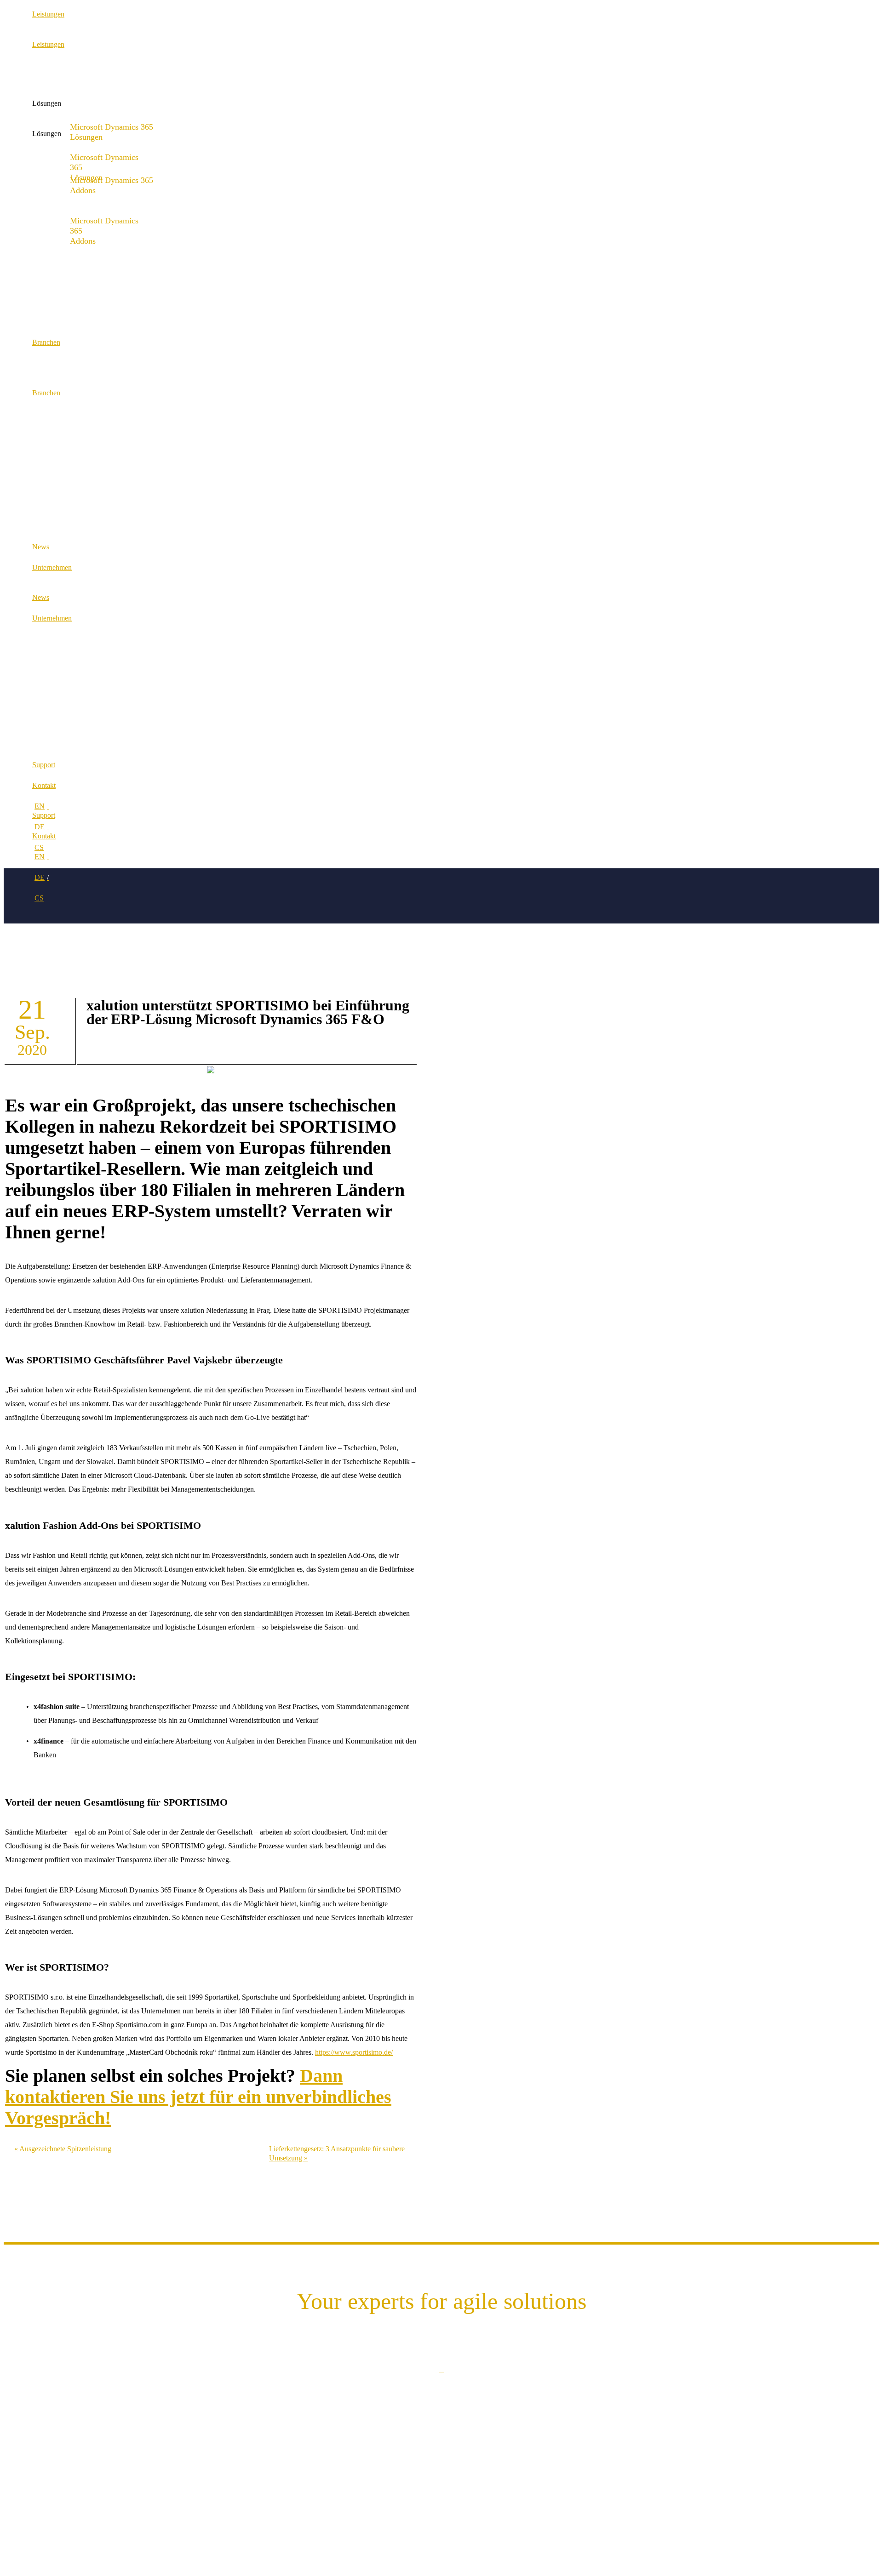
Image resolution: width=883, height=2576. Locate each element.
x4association (99, 349)
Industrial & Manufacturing (123, 553)
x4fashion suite (102, 262)
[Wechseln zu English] (40, 857)
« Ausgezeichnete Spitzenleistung (63, 2149)
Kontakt (19, 2448)
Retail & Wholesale (110, 489)
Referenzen (96, 685)
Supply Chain (100, 467)
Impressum (25, 2481)
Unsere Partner (102, 707)
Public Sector (99, 510)
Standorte (93, 771)
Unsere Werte (100, 728)
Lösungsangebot (104, 199)
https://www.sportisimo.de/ (354, 2052)
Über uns (92, 642)
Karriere (91, 750)
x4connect (94, 327)
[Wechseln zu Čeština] (39, 898)
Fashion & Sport (104, 445)
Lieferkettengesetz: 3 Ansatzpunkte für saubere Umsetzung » (337, 2153)
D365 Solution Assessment (122, 90)
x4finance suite (102, 284)
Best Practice (99, 663)
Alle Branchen (101, 416)
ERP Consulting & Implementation (135, 68)
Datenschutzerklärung (45, 2464)
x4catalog (93, 306)
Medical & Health (107, 532)
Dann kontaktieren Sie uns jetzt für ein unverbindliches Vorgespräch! (198, 2097)
